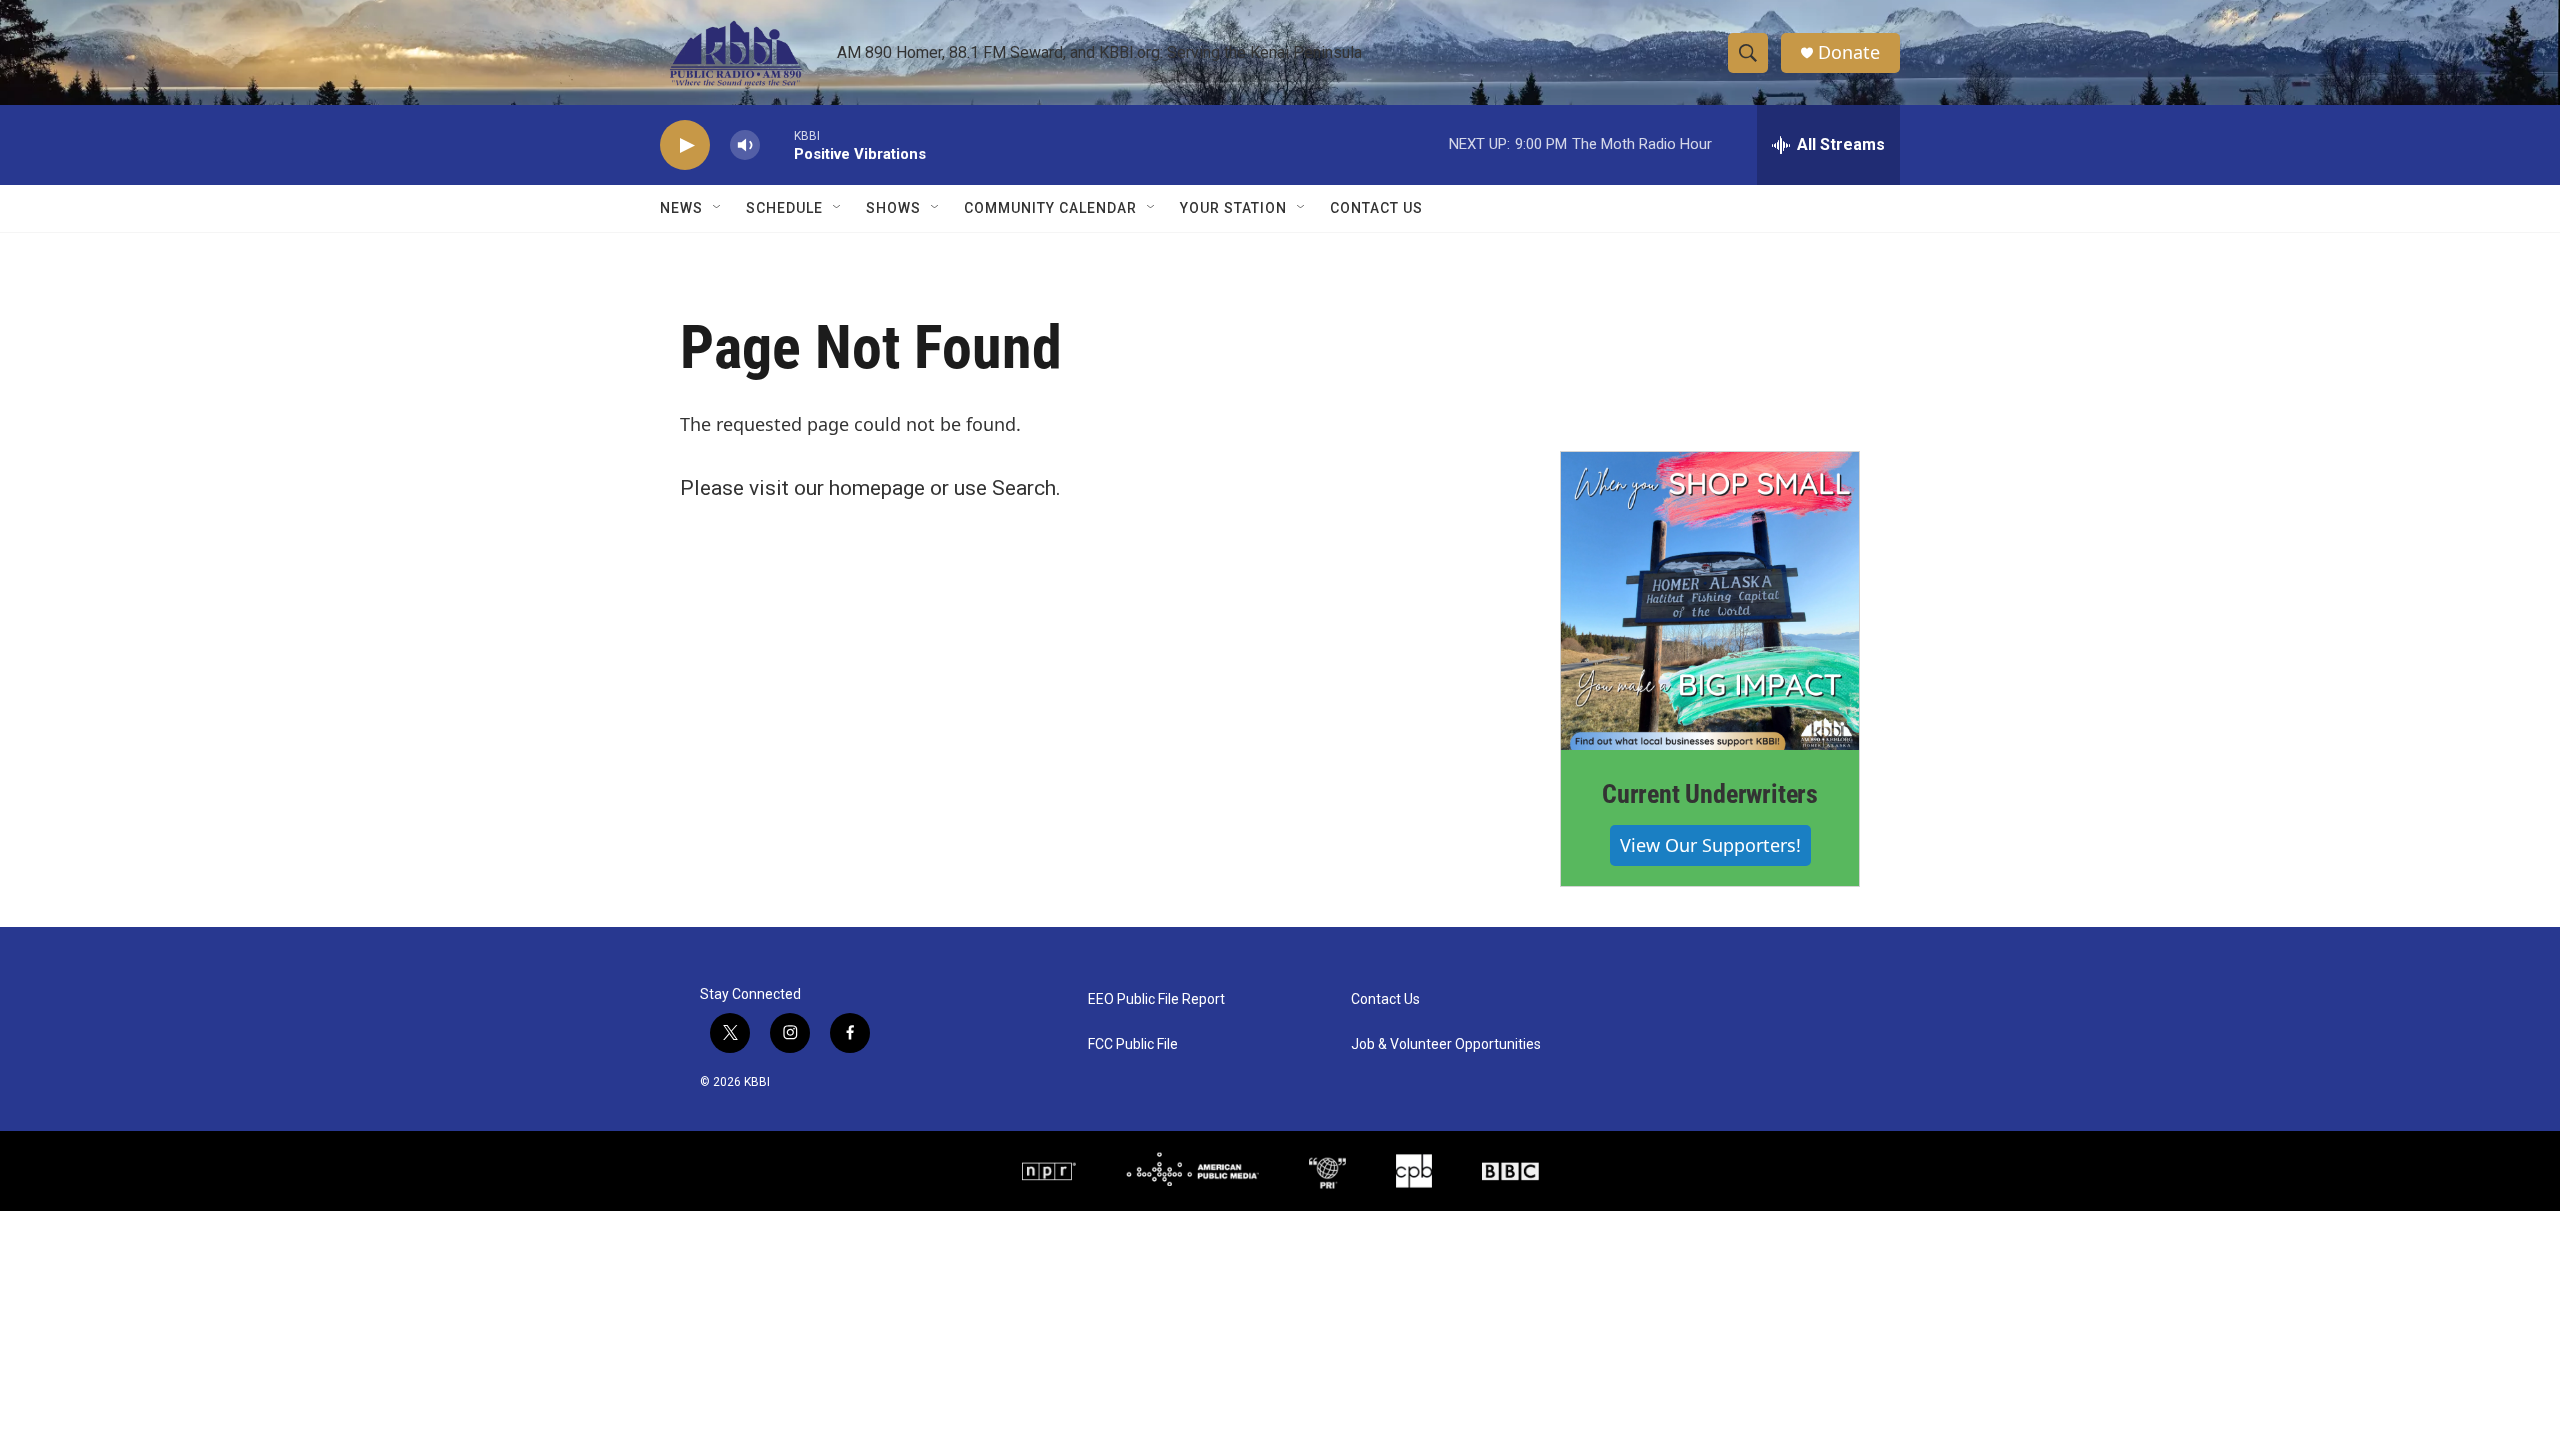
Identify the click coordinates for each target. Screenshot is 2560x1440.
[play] (685, 145)
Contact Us (1376, 208)
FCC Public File (1133, 1044)
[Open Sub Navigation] (718, 208)
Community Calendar (1050, 208)
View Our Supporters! (1710, 845)
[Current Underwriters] (1710, 601)
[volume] (745, 145)
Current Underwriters (1710, 794)
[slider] (777, 144)
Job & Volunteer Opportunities (1446, 1044)
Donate (1849, 52)
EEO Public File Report (1156, 999)
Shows (893, 208)
